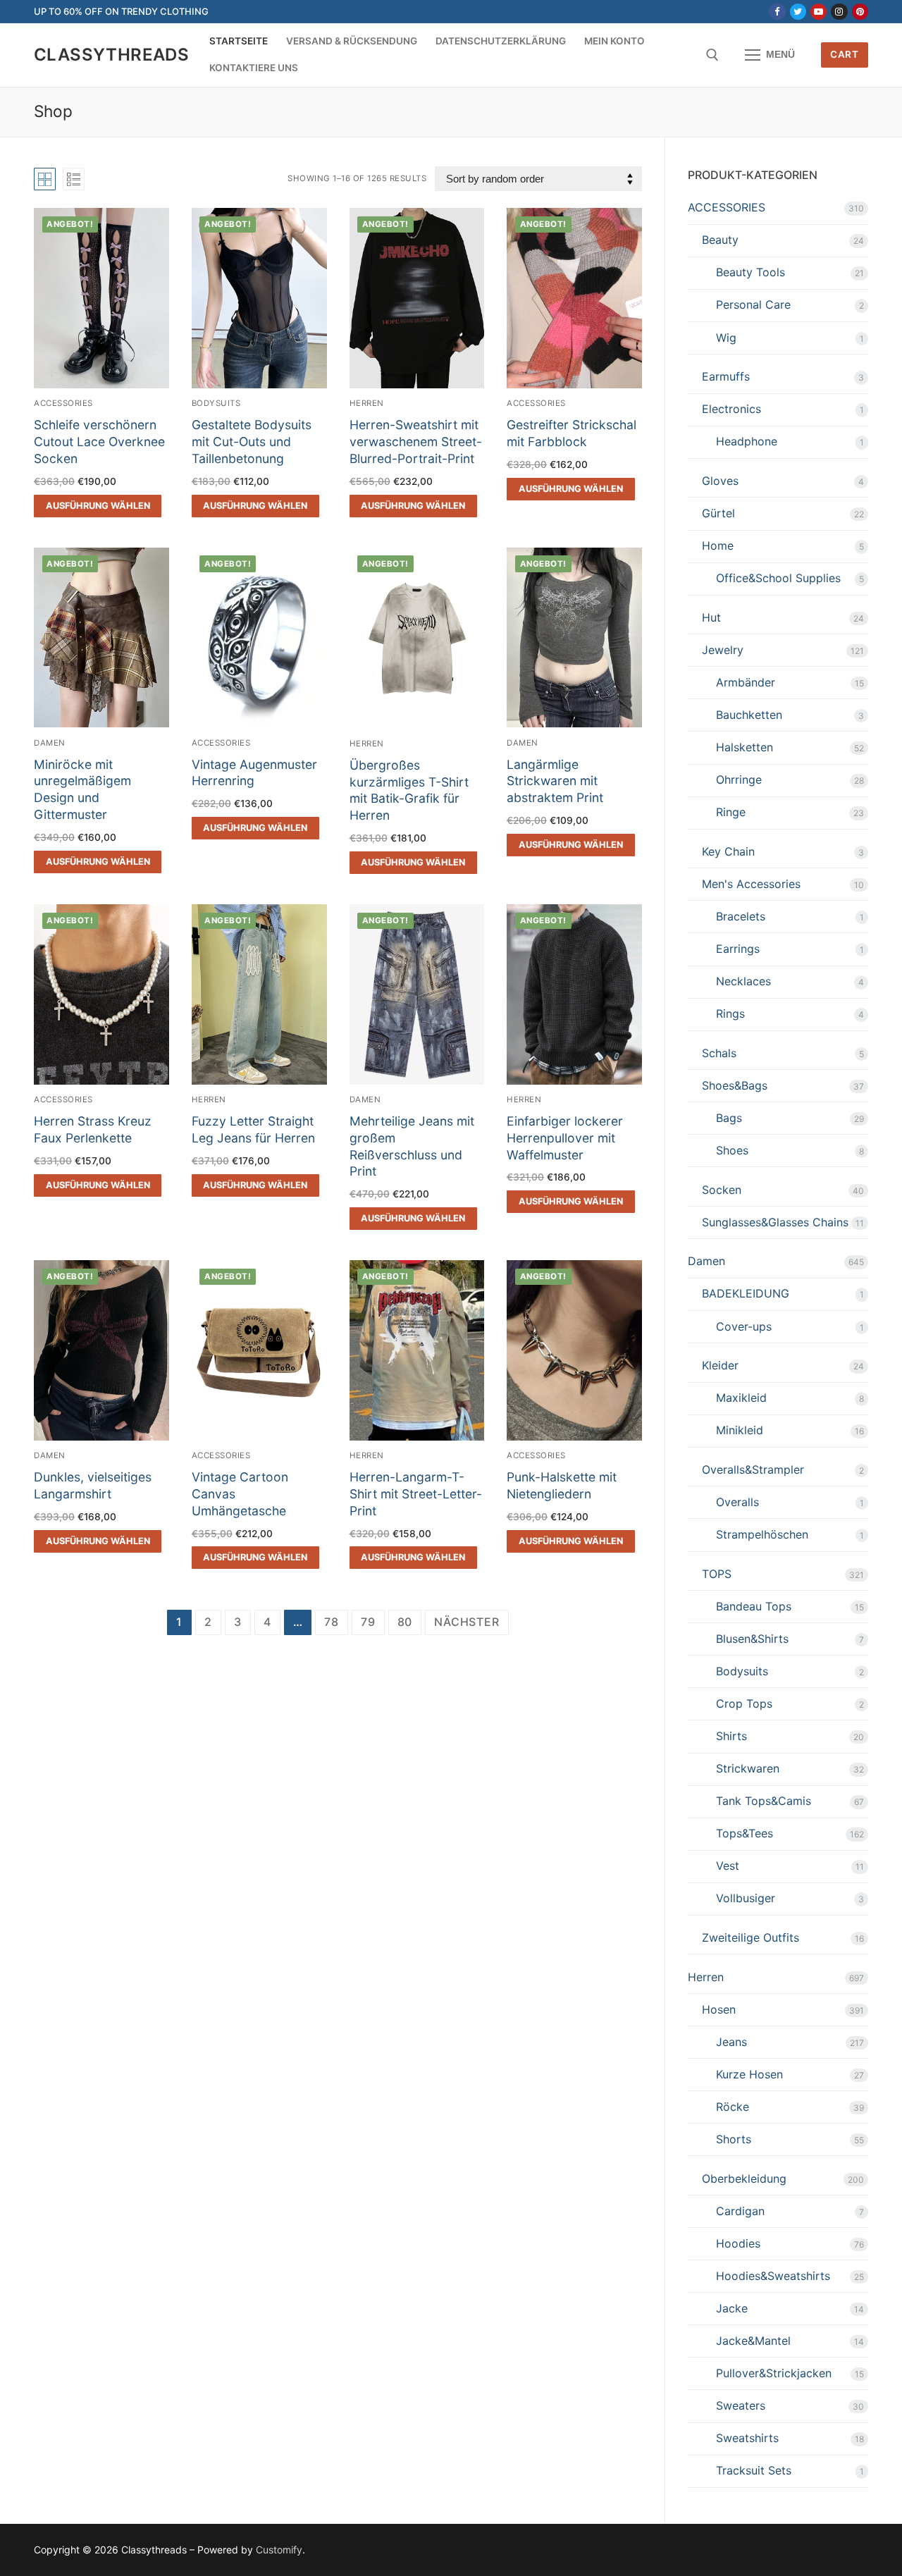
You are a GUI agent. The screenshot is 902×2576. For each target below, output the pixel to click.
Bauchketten (749, 715)
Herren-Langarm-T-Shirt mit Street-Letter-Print (416, 1494)
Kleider (720, 1365)
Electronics (731, 409)
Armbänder (746, 682)
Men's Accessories (751, 884)
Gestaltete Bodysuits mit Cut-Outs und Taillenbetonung (252, 442)
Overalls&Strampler (753, 1469)
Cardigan (740, 2211)
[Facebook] (777, 12)
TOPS (717, 1574)
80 (405, 1622)
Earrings (738, 949)
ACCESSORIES (63, 403)
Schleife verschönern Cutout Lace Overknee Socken (99, 442)
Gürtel (718, 513)
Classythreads (111, 55)
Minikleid (740, 1430)
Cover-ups (744, 1326)
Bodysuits (216, 403)
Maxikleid (741, 1398)
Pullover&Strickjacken (774, 2373)
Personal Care (753, 304)
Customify (279, 2550)
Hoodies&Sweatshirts (773, 2276)
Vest (728, 1866)
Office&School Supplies (778, 578)
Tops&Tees (745, 1833)
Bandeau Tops (754, 1606)
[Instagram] (839, 12)
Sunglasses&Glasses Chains (775, 1222)
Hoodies (738, 2243)
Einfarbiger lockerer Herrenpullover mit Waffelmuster (565, 1138)
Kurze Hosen (749, 2074)
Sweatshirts (747, 2438)
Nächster (467, 1622)
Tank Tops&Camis (764, 1801)
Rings (730, 1013)
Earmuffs (726, 376)
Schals (719, 1053)
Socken (722, 1190)
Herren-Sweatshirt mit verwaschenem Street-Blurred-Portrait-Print (416, 442)
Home (718, 546)
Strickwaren (748, 1768)
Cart (844, 54)
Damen (50, 743)
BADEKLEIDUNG (746, 1293)
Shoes (732, 1150)
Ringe (731, 812)
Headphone (747, 441)
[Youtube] (818, 12)
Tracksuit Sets (754, 2470)
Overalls (737, 1502)
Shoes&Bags (735, 1085)
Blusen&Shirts (752, 1639)
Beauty (720, 240)
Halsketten (745, 747)
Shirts (731, 1736)
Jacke (732, 2308)
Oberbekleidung (744, 2178)
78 (332, 1622)
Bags (729, 1118)
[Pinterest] (860, 12)
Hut (711, 617)
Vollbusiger (746, 1898)
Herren (367, 403)
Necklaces (743, 981)
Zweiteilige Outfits (750, 1937)
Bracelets (741, 916)
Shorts (734, 2139)
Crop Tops (744, 1703)
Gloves (720, 481)
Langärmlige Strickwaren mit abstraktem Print (555, 781)
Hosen (719, 2009)
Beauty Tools (750, 272)
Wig (726, 338)
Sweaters (741, 2405)
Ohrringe (739, 779)
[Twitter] (798, 12)
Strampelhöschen (762, 1534)
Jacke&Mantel (753, 2341)
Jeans (731, 2042)
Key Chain (728, 851)
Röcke (733, 2107)
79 (368, 1622)
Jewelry (723, 650)
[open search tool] (712, 55)
